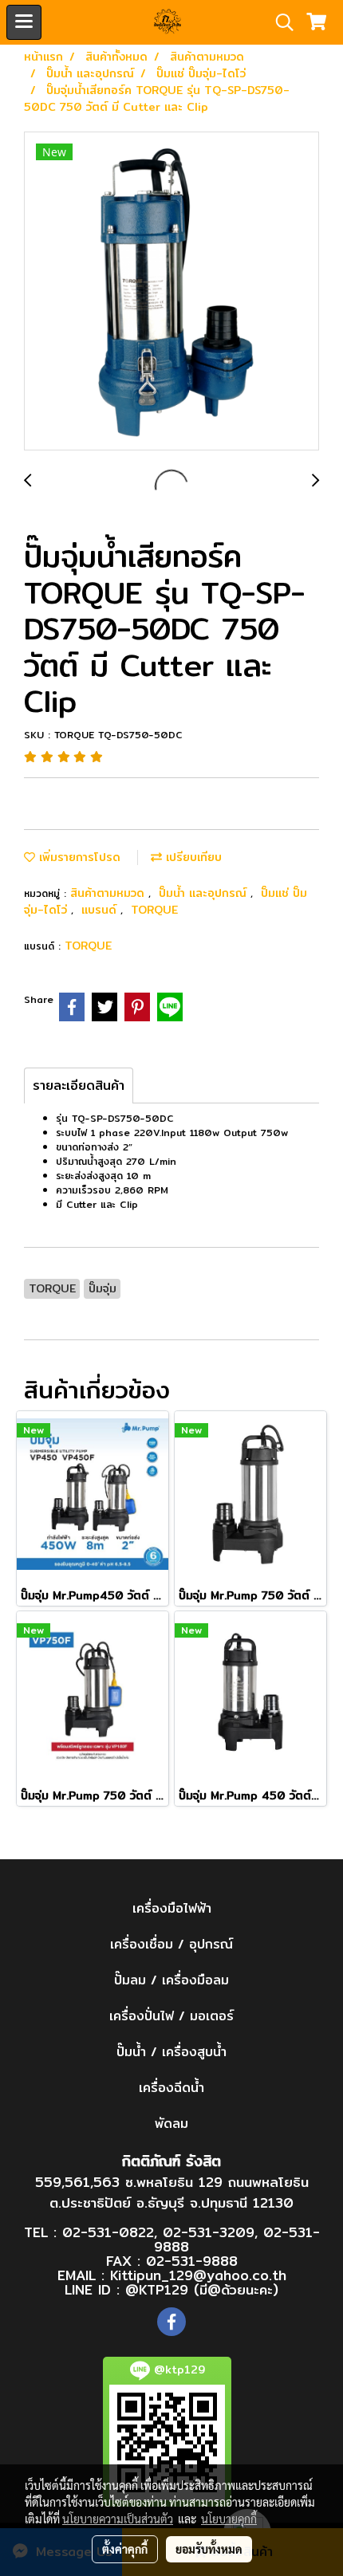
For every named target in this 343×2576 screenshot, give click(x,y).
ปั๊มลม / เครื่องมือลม (171, 1980)
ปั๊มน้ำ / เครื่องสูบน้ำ (171, 2052)
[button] (279, 22)
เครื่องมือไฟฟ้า (172, 1908)
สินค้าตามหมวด (109, 893)
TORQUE (154, 910)
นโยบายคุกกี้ (229, 2519)
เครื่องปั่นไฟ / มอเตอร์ (171, 2016)
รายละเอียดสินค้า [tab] (79, 1085)
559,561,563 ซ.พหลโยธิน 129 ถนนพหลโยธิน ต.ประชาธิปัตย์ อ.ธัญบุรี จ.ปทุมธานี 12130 (172, 2192)
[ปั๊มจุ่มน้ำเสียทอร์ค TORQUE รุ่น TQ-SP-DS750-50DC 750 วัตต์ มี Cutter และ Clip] (171, 292)
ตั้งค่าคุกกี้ (125, 2549)
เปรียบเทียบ (192, 857)
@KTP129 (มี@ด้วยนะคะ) (202, 2289)
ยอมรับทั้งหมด (209, 2549)
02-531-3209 (209, 2232)
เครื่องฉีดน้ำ (171, 2088)
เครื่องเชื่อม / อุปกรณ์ (171, 1944)
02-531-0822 (108, 2232)
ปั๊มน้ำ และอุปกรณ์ (205, 893)
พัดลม (171, 2124)
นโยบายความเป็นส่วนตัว (118, 2519)
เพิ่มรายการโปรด (78, 857)
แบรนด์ (101, 910)
